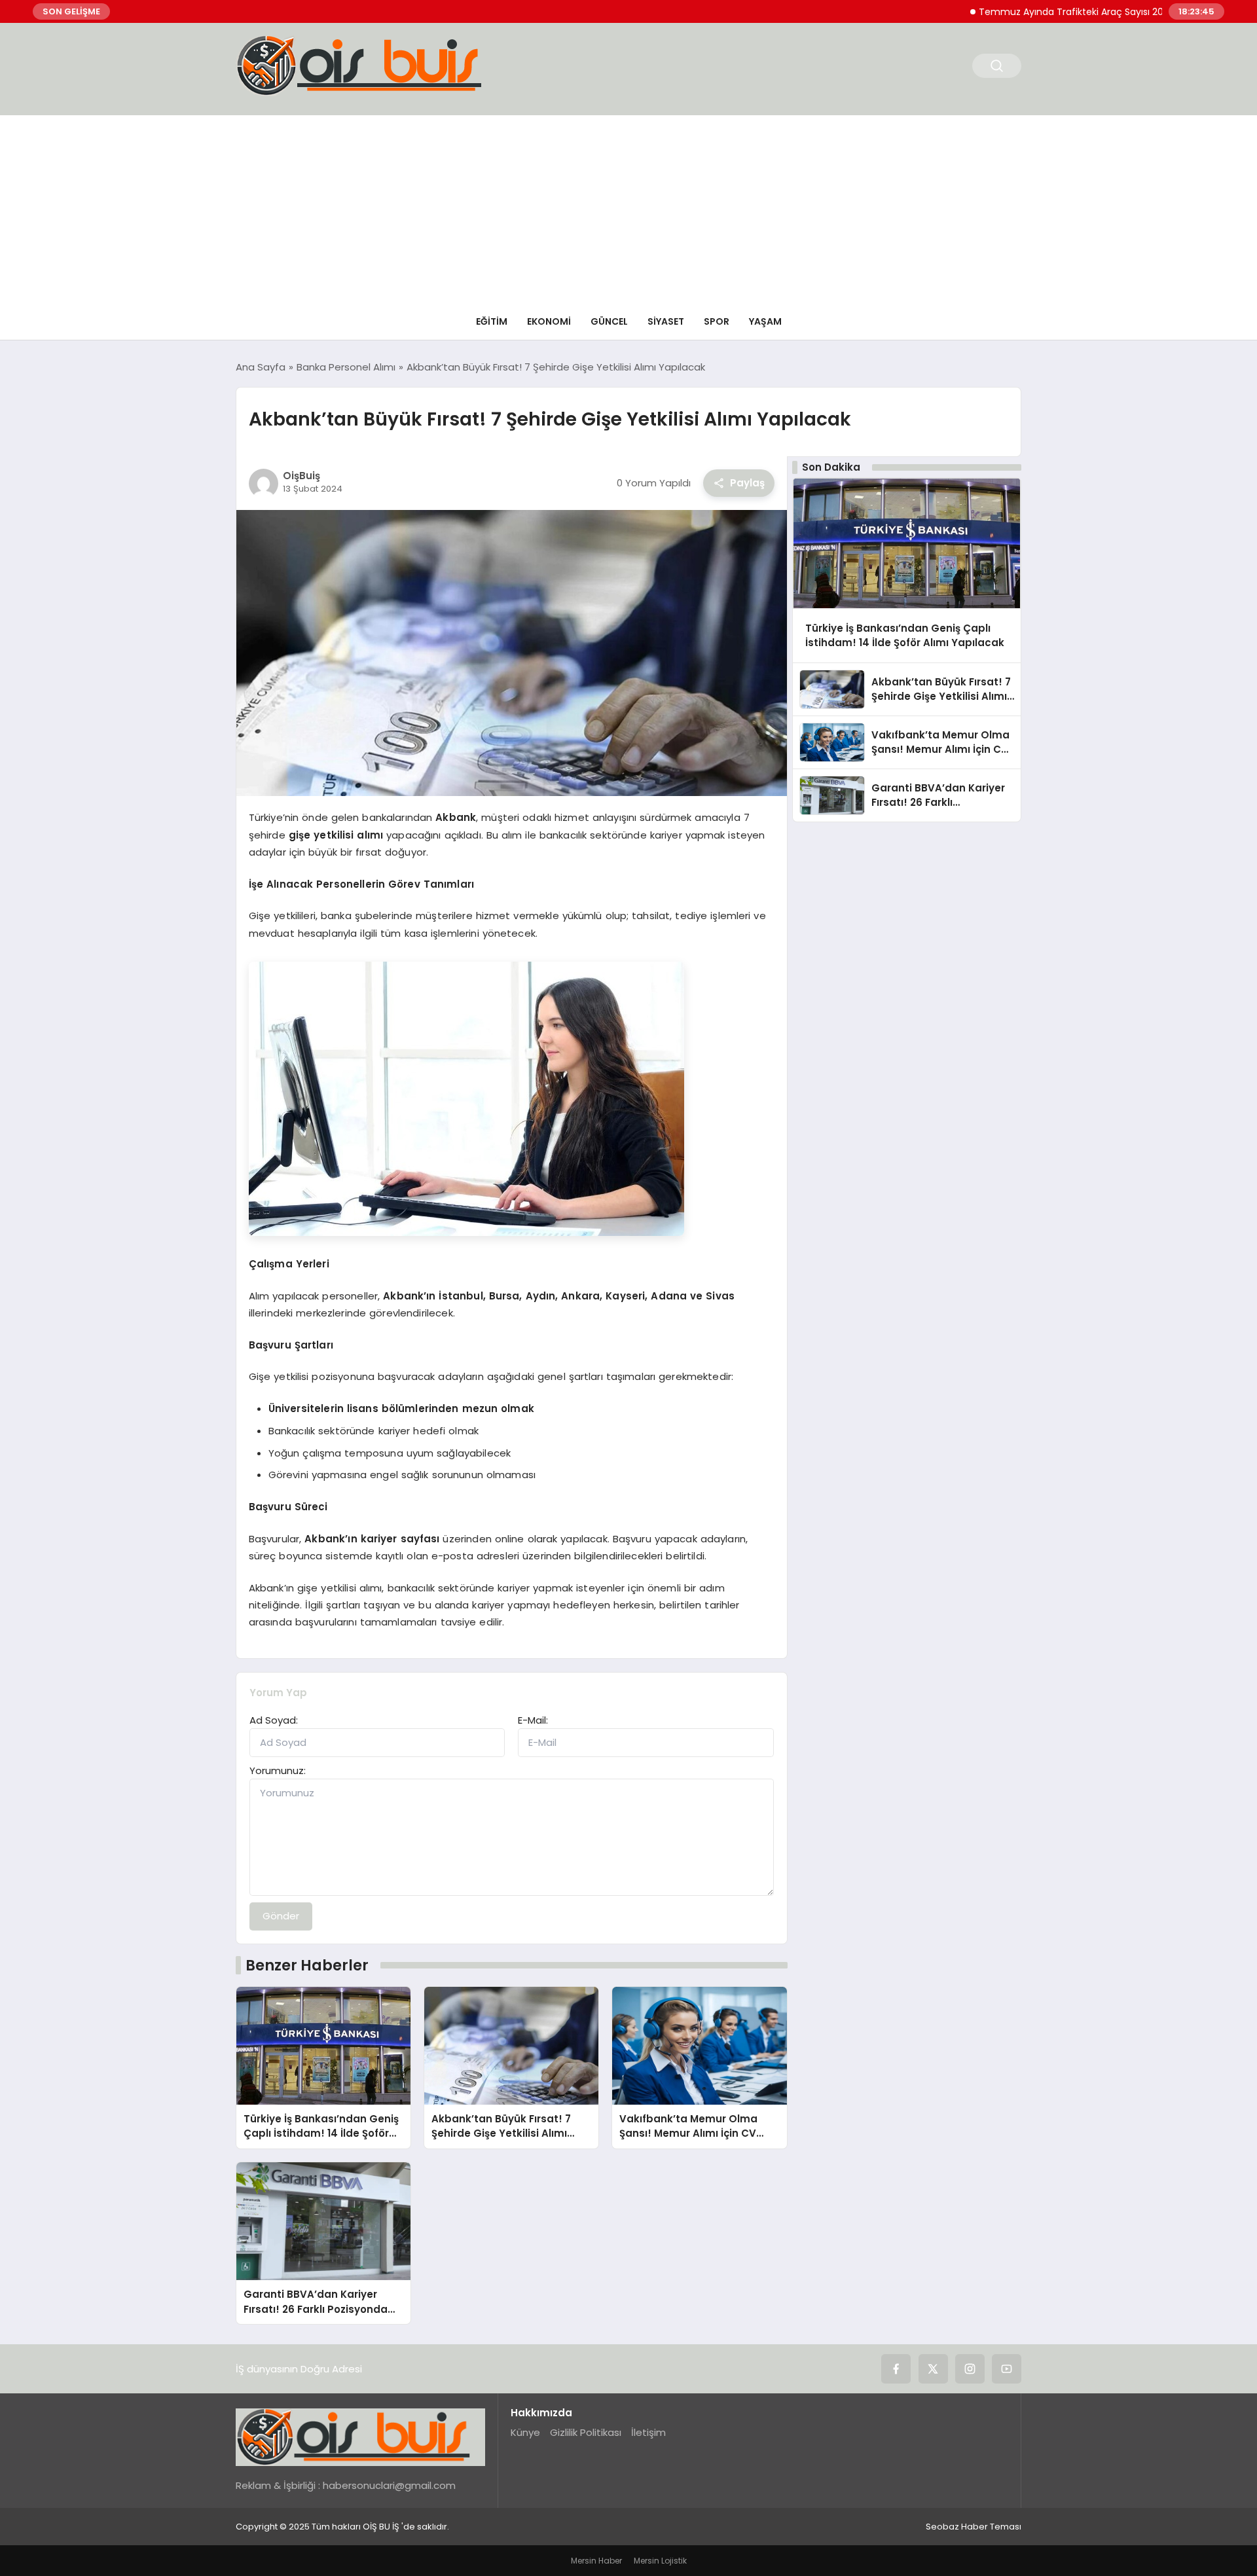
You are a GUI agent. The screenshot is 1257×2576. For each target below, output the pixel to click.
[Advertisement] (628, 207)
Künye (525, 2432)
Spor (717, 321)
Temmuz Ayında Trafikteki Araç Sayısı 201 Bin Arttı (1033, 12)
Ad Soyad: (274, 1720)
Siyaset (666, 321)
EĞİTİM (492, 321)
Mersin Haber (596, 2561)
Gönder (281, 1916)
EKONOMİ (549, 321)
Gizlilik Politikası (586, 2432)
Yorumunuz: (278, 1770)
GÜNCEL (609, 321)
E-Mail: (533, 1720)
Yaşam (765, 321)
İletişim (648, 2432)
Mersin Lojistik (660, 2561)
